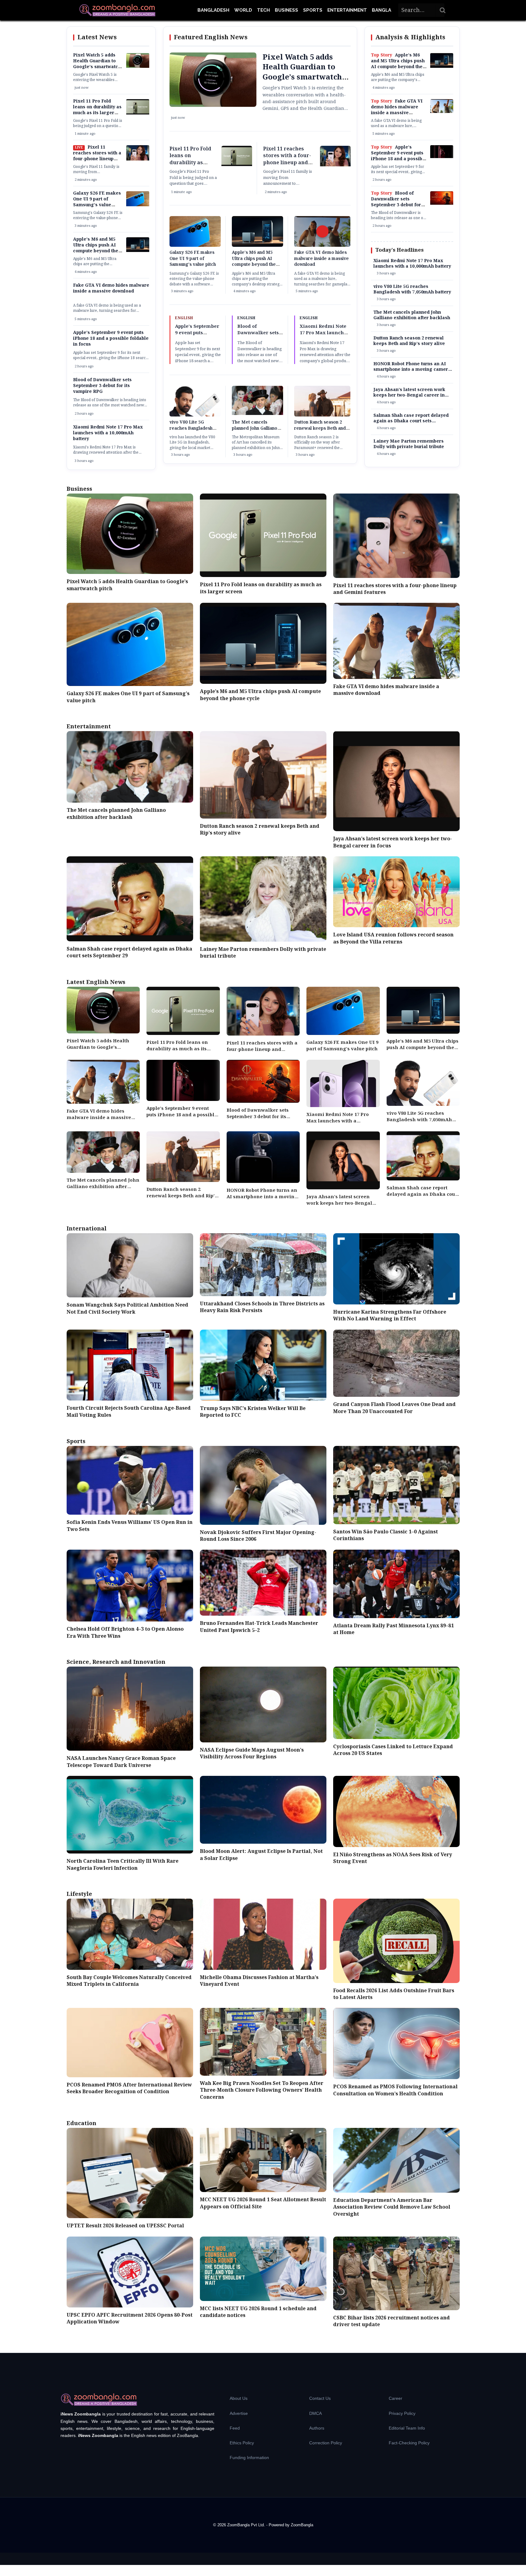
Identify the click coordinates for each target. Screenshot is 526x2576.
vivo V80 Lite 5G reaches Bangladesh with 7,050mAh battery (193, 428)
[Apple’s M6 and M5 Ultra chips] (138, 251)
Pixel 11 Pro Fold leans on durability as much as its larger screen (97, 110)
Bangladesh (213, 10)
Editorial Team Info (407, 2428)
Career (395, 2398)
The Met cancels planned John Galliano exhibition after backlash (255, 431)
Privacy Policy (402, 2413)
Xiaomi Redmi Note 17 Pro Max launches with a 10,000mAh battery (108, 433)
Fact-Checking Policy (409, 2443)
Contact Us (320, 2398)
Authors (317, 2428)
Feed (235, 2428)
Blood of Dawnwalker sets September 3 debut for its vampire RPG (102, 386)
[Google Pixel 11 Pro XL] (138, 159)
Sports (313, 10)
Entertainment (347, 10)
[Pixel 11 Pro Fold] (138, 113)
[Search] (443, 10)
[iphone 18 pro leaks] (442, 157)
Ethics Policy (242, 2443)
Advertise (239, 2413)
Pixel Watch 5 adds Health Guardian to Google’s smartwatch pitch (97, 64)
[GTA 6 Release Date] (442, 112)
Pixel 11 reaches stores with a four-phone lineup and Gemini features (97, 156)
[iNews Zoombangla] (117, 10)
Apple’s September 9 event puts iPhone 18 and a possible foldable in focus (111, 339)
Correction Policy (326, 2443)
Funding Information (249, 2458)
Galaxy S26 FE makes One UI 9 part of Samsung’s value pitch (97, 202)
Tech (263, 10)
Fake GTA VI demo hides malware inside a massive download (111, 288)
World (243, 10)
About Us (239, 2398)
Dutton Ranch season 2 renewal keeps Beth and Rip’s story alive (320, 428)
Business (286, 10)
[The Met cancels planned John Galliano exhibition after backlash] (257, 414)
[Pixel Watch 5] (138, 67)
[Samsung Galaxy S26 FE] (138, 205)
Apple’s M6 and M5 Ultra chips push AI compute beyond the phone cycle (96, 248)
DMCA (316, 2413)
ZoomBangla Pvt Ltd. (247, 2525)
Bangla (382, 10)
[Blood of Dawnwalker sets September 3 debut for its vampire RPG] (442, 203)
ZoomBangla (302, 2525)
